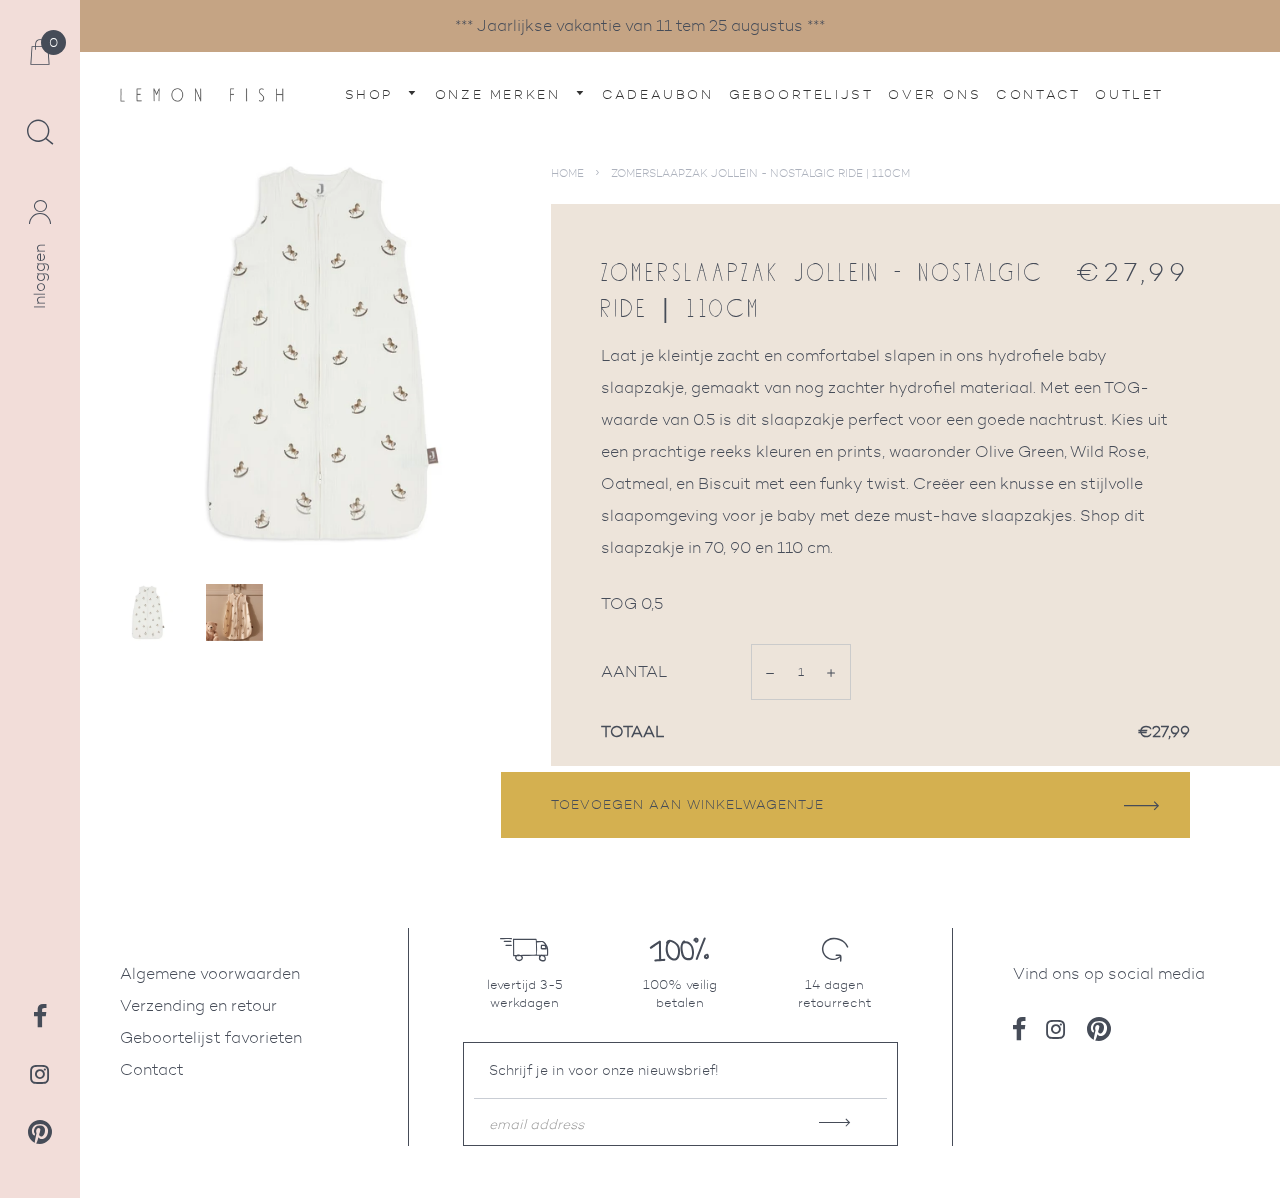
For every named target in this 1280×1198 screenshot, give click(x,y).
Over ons (934, 94)
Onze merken (501, 94)
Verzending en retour (198, 1005)
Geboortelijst (801, 94)
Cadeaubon (657, 94)
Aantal (634, 671)
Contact (1038, 94)
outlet (1129, 94)
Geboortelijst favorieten (211, 1037)
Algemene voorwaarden (210, 973)
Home (567, 173)
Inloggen (39, 276)
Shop (372, 94)
